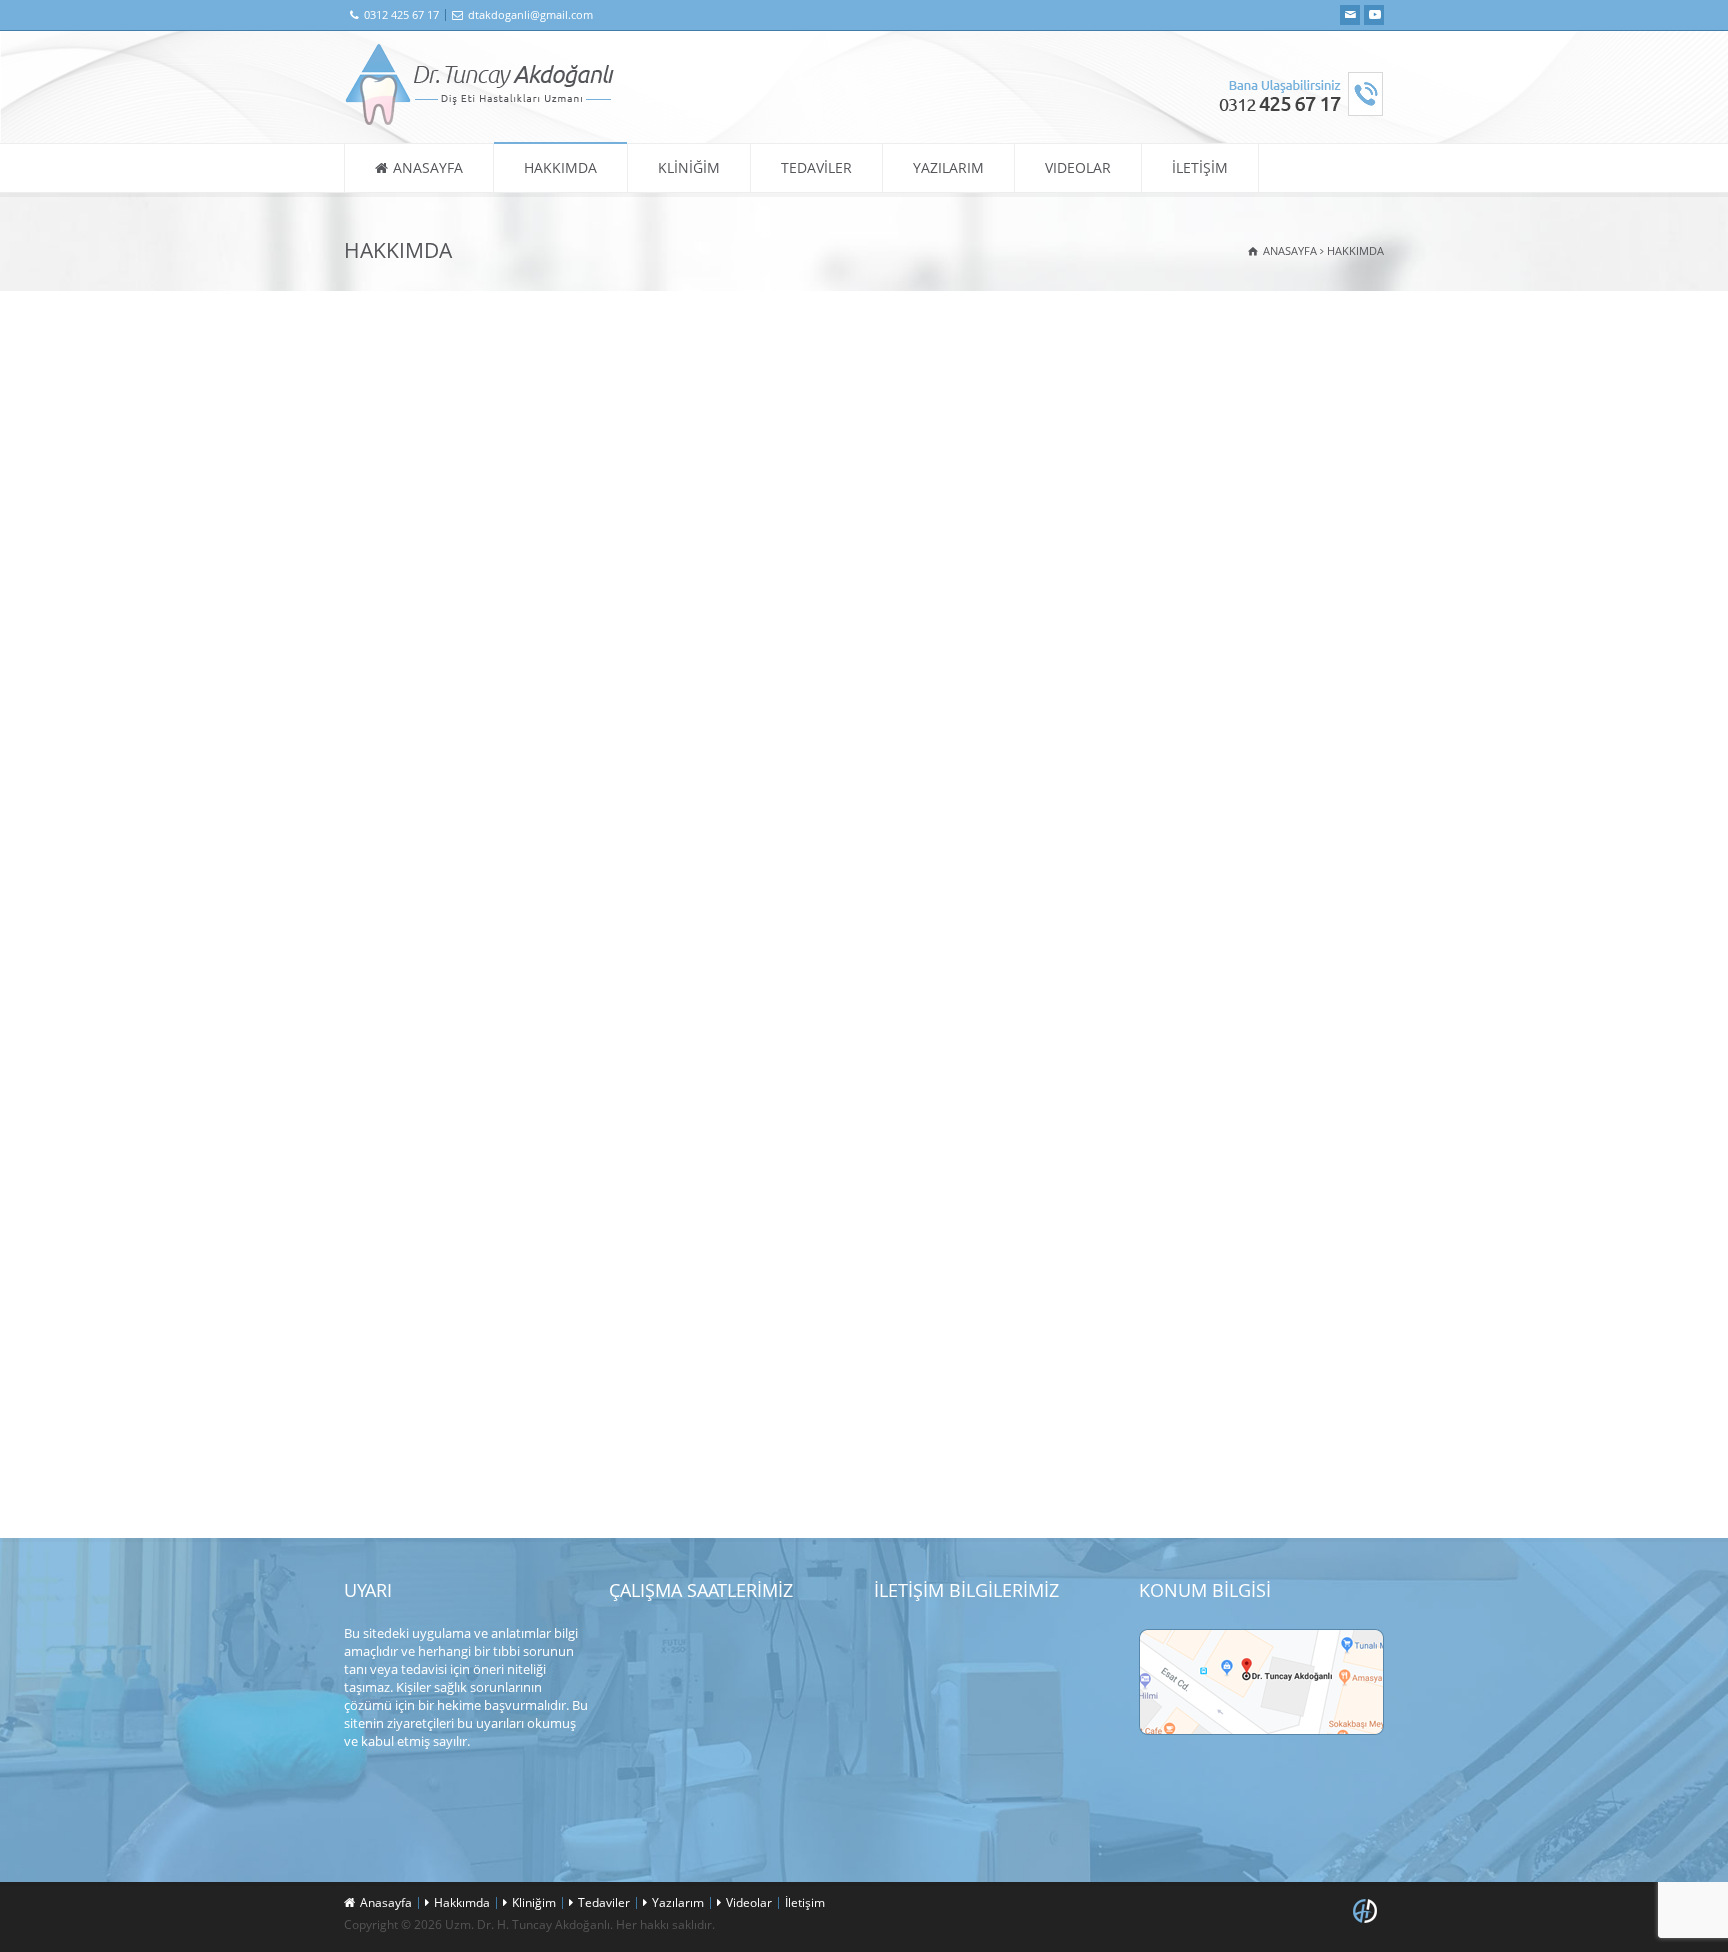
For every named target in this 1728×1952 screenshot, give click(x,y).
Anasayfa (386, 1902)
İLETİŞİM (1200, 167)
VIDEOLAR (1078, 167)
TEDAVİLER (816, 167)
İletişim (805, 1902)
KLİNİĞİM (689, 167)
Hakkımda (462, 1902)
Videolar (749, 1902)
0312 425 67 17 (401, 14)
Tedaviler (604, 1902)
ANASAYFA (428, 167)
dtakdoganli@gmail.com (530, 14)
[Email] (1350, 15)
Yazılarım (678, 1902)
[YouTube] (1374, 15)
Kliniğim (534, 1902)
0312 (944, 1684)
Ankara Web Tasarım (1368, 1911)
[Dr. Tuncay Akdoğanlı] (480, 121)
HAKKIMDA (560, 167)
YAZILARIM (948, 167)
